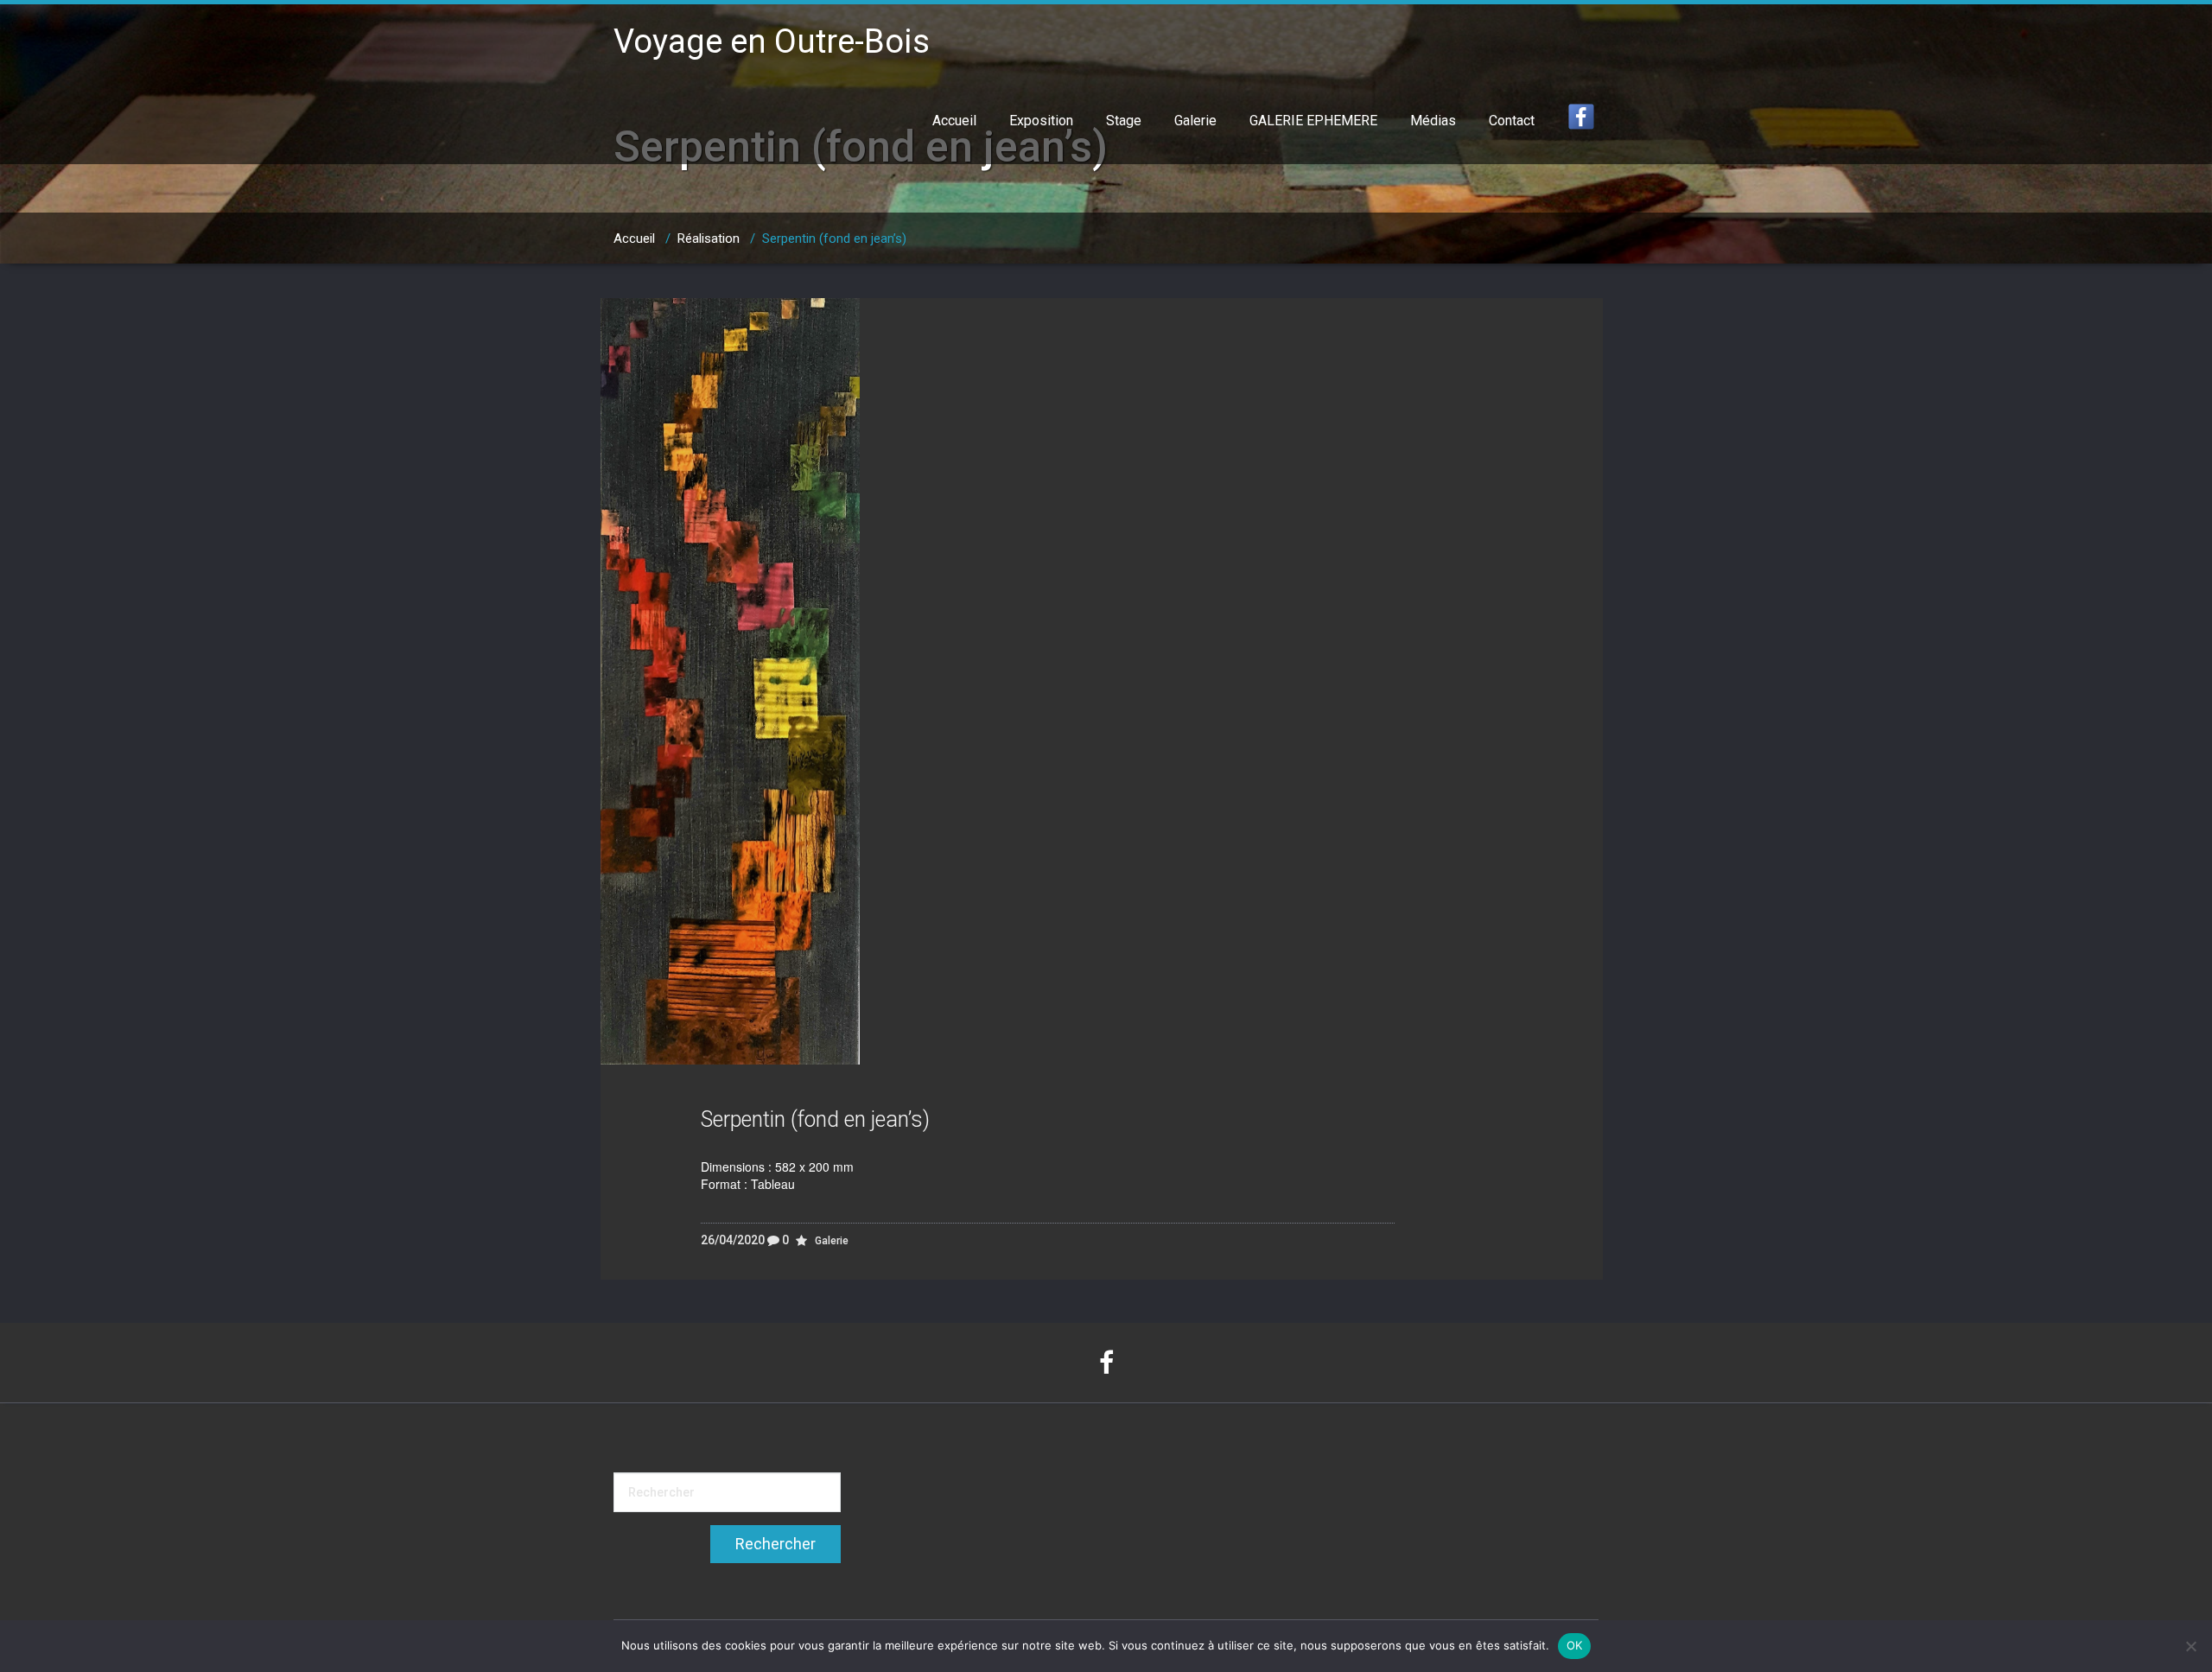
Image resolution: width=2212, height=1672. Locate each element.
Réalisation (709, 238)
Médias (1433, 121)
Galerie (1195, 121)
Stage (1124, 121)
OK (1575, 1645)
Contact (1512, 121)
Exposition (1041, 121)
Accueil (954, 121)
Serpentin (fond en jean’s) (815, 1119)
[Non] (2190, 1646)
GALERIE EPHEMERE (1313, 121)
